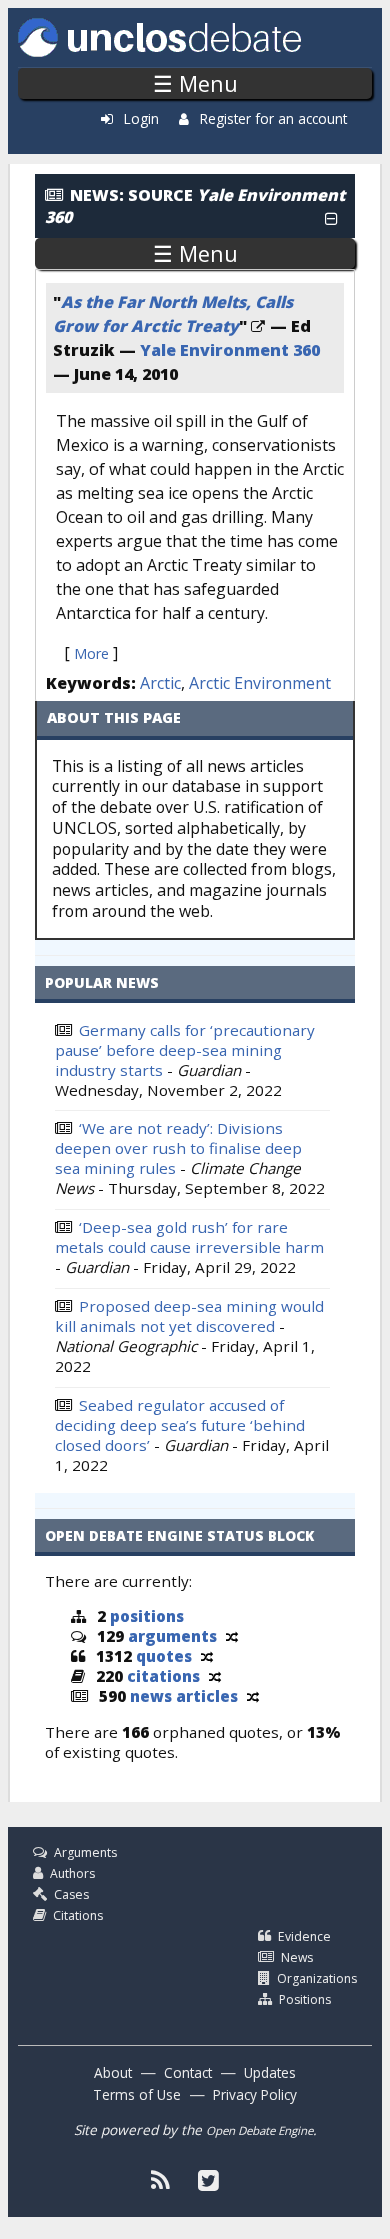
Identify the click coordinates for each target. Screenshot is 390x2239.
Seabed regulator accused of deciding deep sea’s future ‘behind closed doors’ (180, 1425)
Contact (188, 2072)
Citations (78, 1915)
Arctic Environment (260, 683)
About (113, 2072)
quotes (164, 1656)
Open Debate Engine (259, 2130)
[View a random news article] (253, 1696)
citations (163, 1676)
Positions (305, 1999)
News (297, 1957)
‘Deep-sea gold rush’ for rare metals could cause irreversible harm (189, 1237)
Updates (270, 2072)
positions (147, 1616)
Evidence (304, 1936)
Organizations (317, 1978)
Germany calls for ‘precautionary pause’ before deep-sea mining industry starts (185, 1050)
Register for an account (273, 118)
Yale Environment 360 (230, 350)
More (91, 653)
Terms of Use (137, 2094)
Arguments (85, 1852)
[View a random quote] (207, 1656)
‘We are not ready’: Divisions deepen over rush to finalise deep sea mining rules (178, 1148)
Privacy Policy (255, 2094)
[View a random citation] (215, 1676)
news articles (184, 1696)
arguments (172, 1636)
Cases (71, 1894)
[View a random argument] (232, 1636)
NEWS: (97, 195)
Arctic (160, 683)
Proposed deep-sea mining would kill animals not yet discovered (189, 1316)
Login (141, 118)
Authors (72, 1873)
